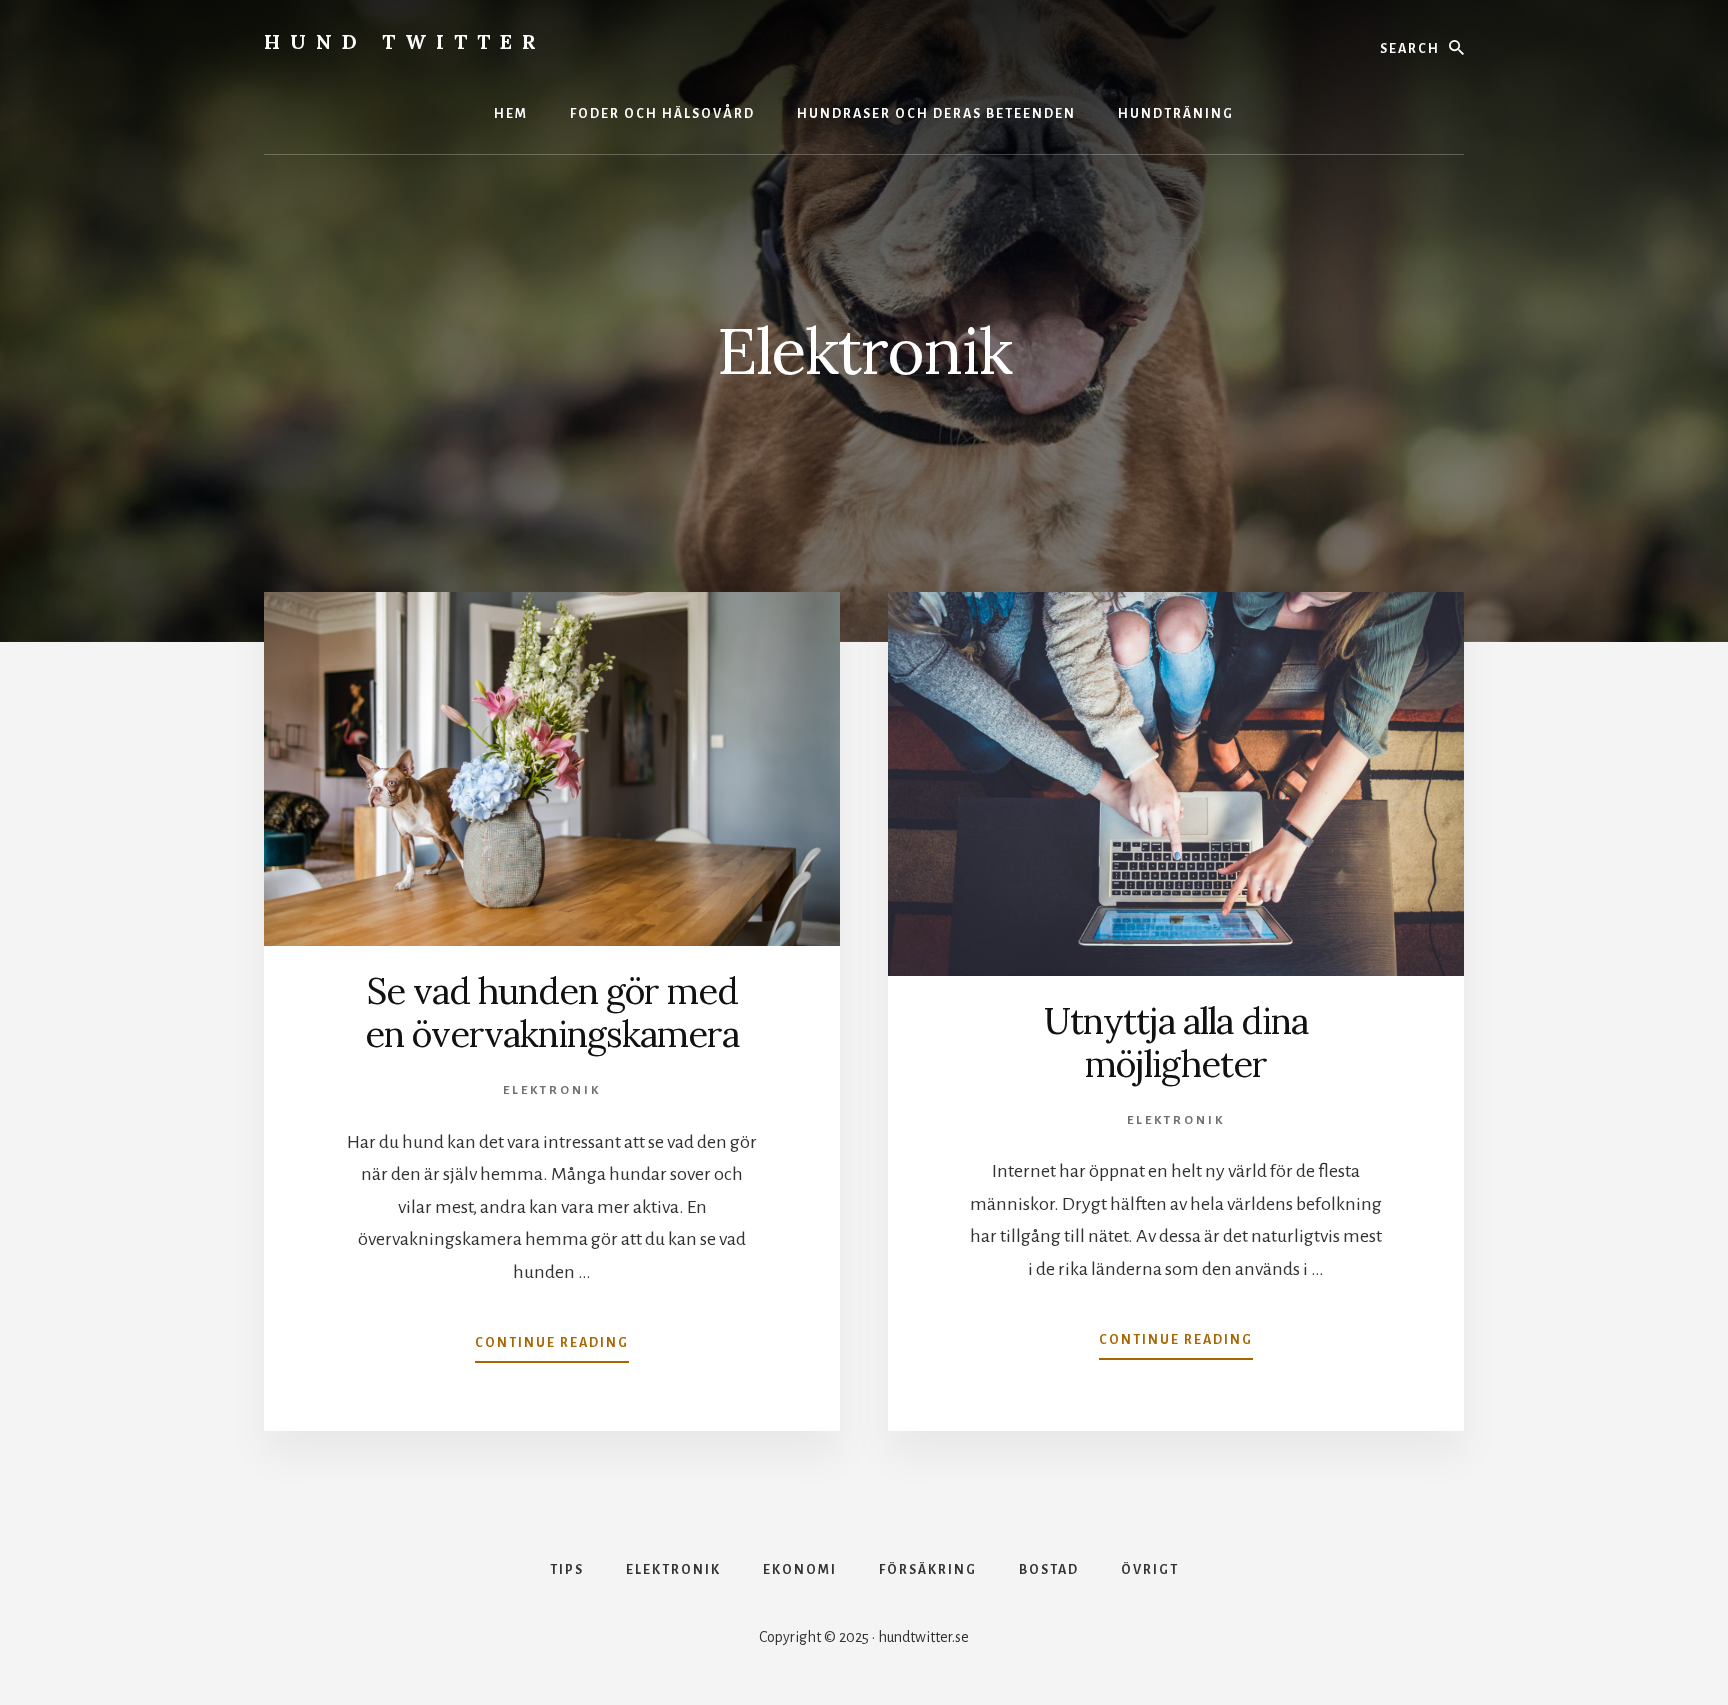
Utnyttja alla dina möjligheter (1176, 1042)
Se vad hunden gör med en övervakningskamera (552, 1012)
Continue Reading (552, 1349)
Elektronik (552, 1090)
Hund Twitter (405, 41)
